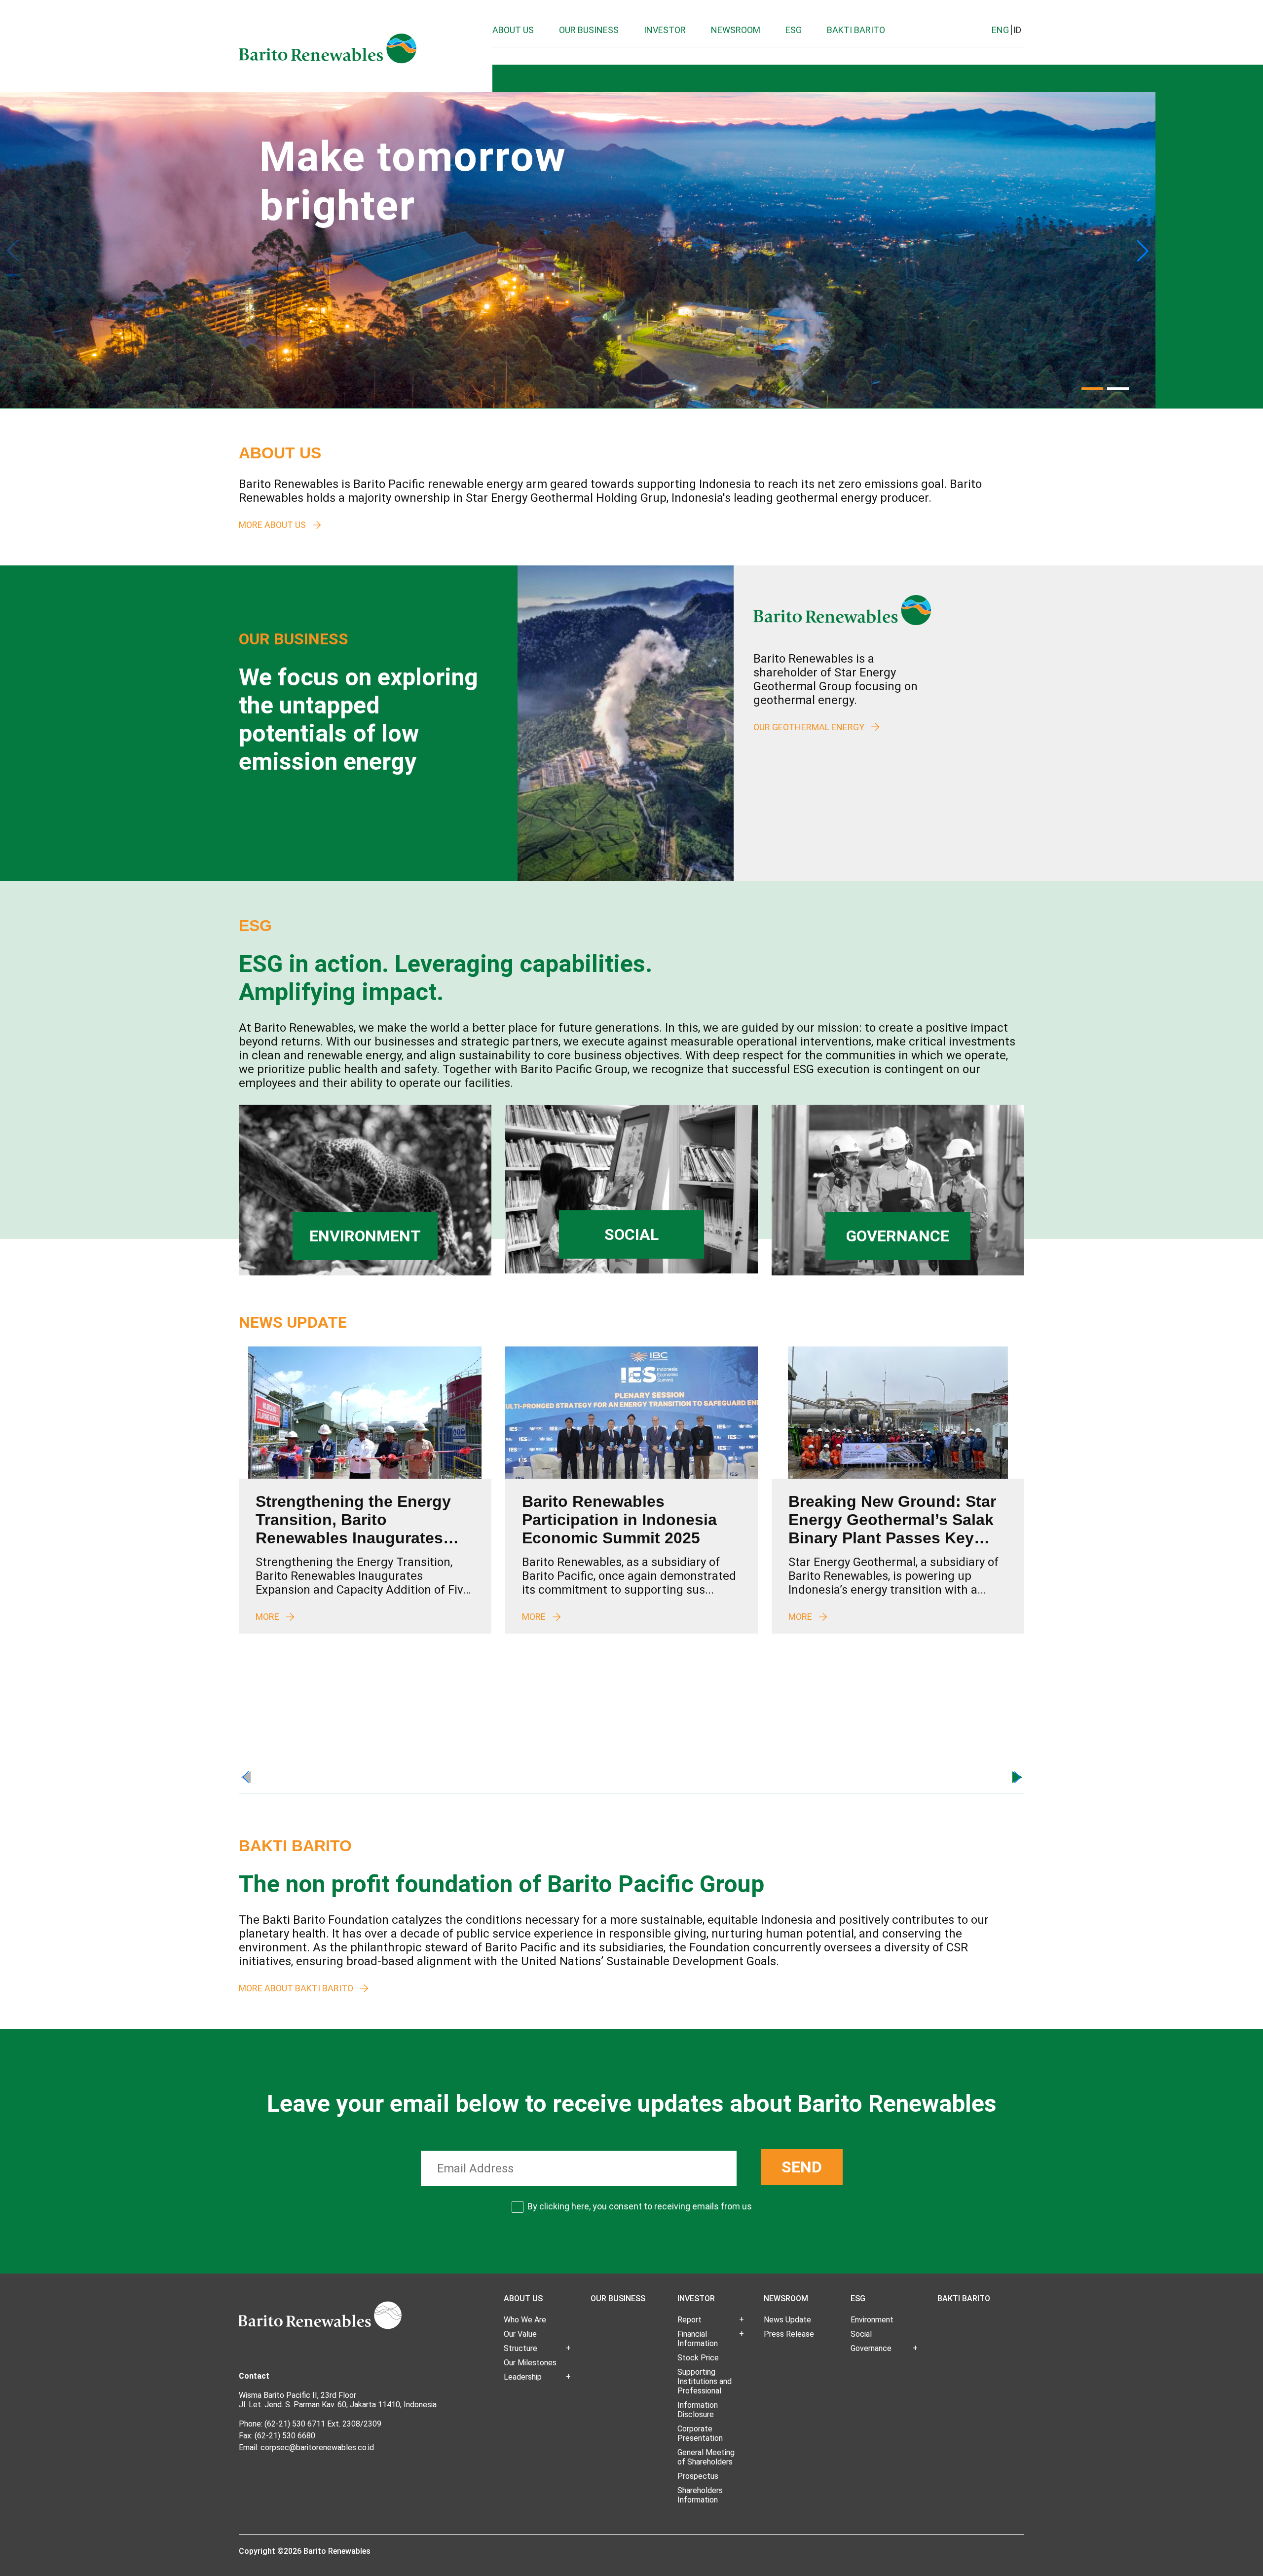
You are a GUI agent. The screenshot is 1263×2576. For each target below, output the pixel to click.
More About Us (272, 525)
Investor (665, 30)
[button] (1143, 251)
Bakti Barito (856, 30)
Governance (871, 2348)
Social (861, 2334)
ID (1017, 30)
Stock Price (698, 2358)
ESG (794, 30)
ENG (1000, 30)
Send (802, 2167)
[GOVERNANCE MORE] (898, 1273)
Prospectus (698, 2476)
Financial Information (698, 2339)
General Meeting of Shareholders (706, 2457)
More (267, 1617)
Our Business (589, 30)
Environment (872, 2320)
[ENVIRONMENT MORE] (365, 1273)
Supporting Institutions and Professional (705, 2381)
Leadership (523, 2377)
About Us (513, 30)
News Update (787, 2320)
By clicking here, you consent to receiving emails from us (640, 2206)
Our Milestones (530, 2363)
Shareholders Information (700, 2495)
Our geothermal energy (809, 727)
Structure (520, 2348)
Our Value (520, 2334)
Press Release (789, 2334)
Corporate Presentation (700, 2433)
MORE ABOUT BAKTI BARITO (296, 1988)
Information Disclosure (698, 2410)
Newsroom (736, 30)
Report (689, 2320)
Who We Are (525, 2320)
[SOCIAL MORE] (631, 1271)
